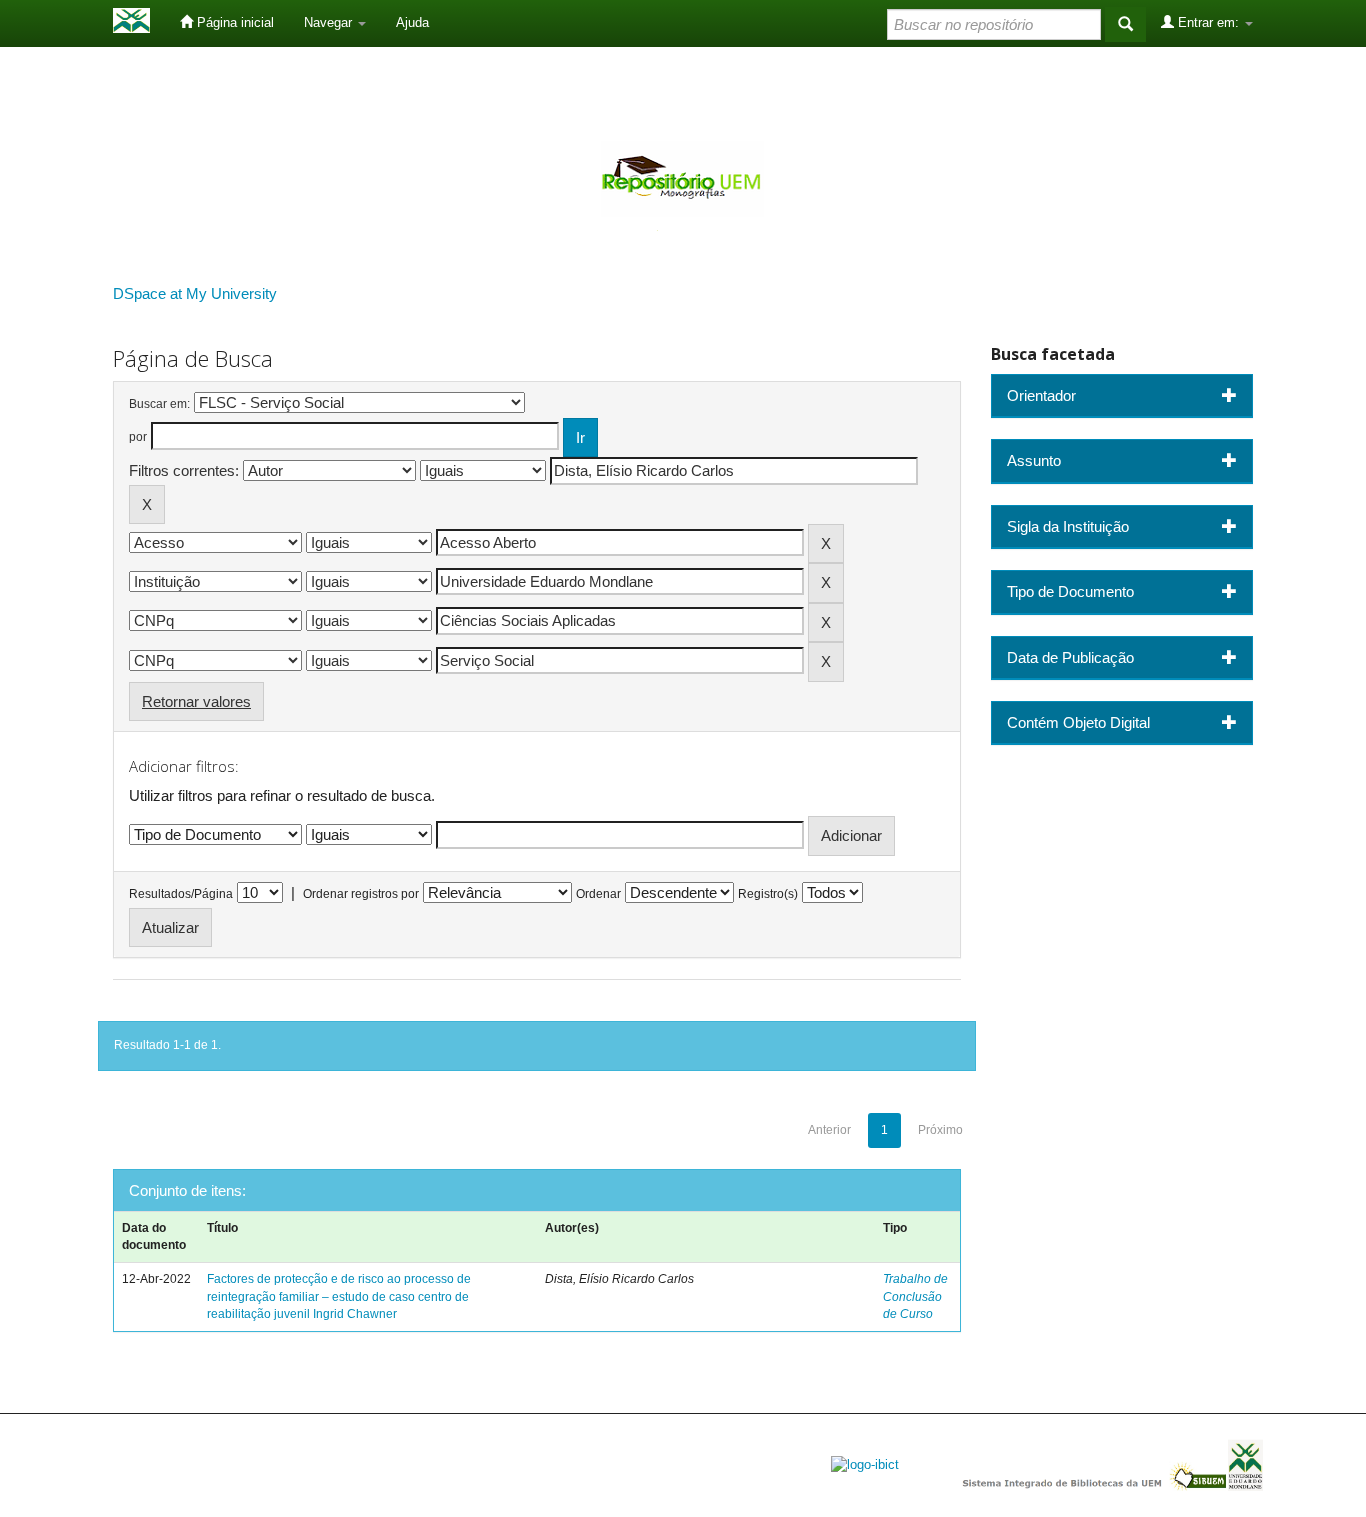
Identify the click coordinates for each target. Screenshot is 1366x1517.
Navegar (330, 22)
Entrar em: (1208, 22)
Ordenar (598, 894)
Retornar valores (196, 701)
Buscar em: (159, 404)
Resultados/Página (181, 894)
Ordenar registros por (361, 894)
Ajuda (412, 22)
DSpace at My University (195, 293)
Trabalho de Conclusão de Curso (915, 1296)
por (138, 437)
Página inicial (233, 22)
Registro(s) (768, 894)
